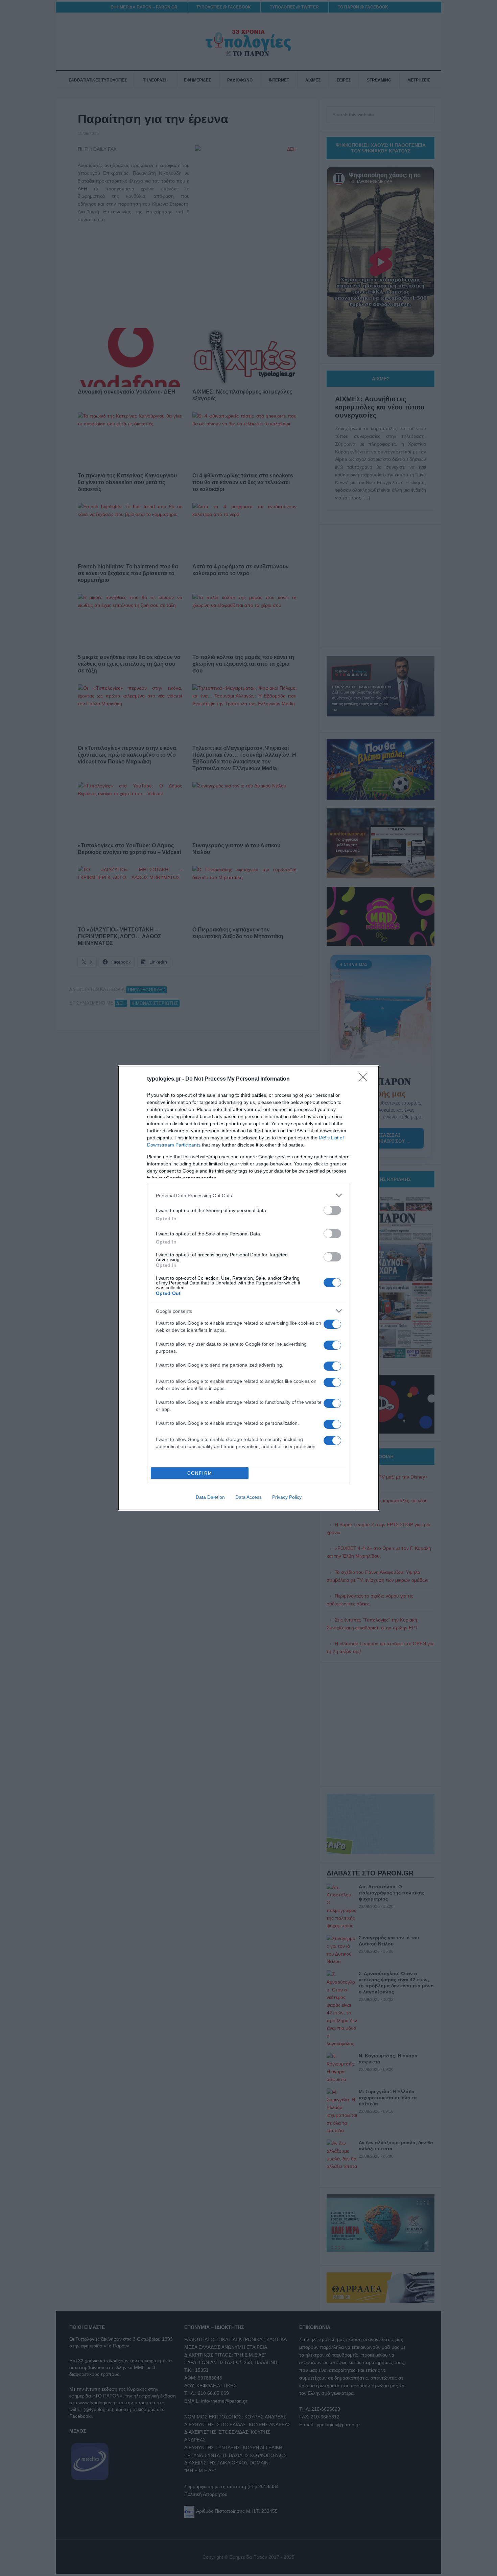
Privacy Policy (287, 1497)
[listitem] (249, 1195)
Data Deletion (210, 1497)
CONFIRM (200, 1473)
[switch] (332, 1210)
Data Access (249, 1497)
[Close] (365, 1079)
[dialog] (249, 1288)
